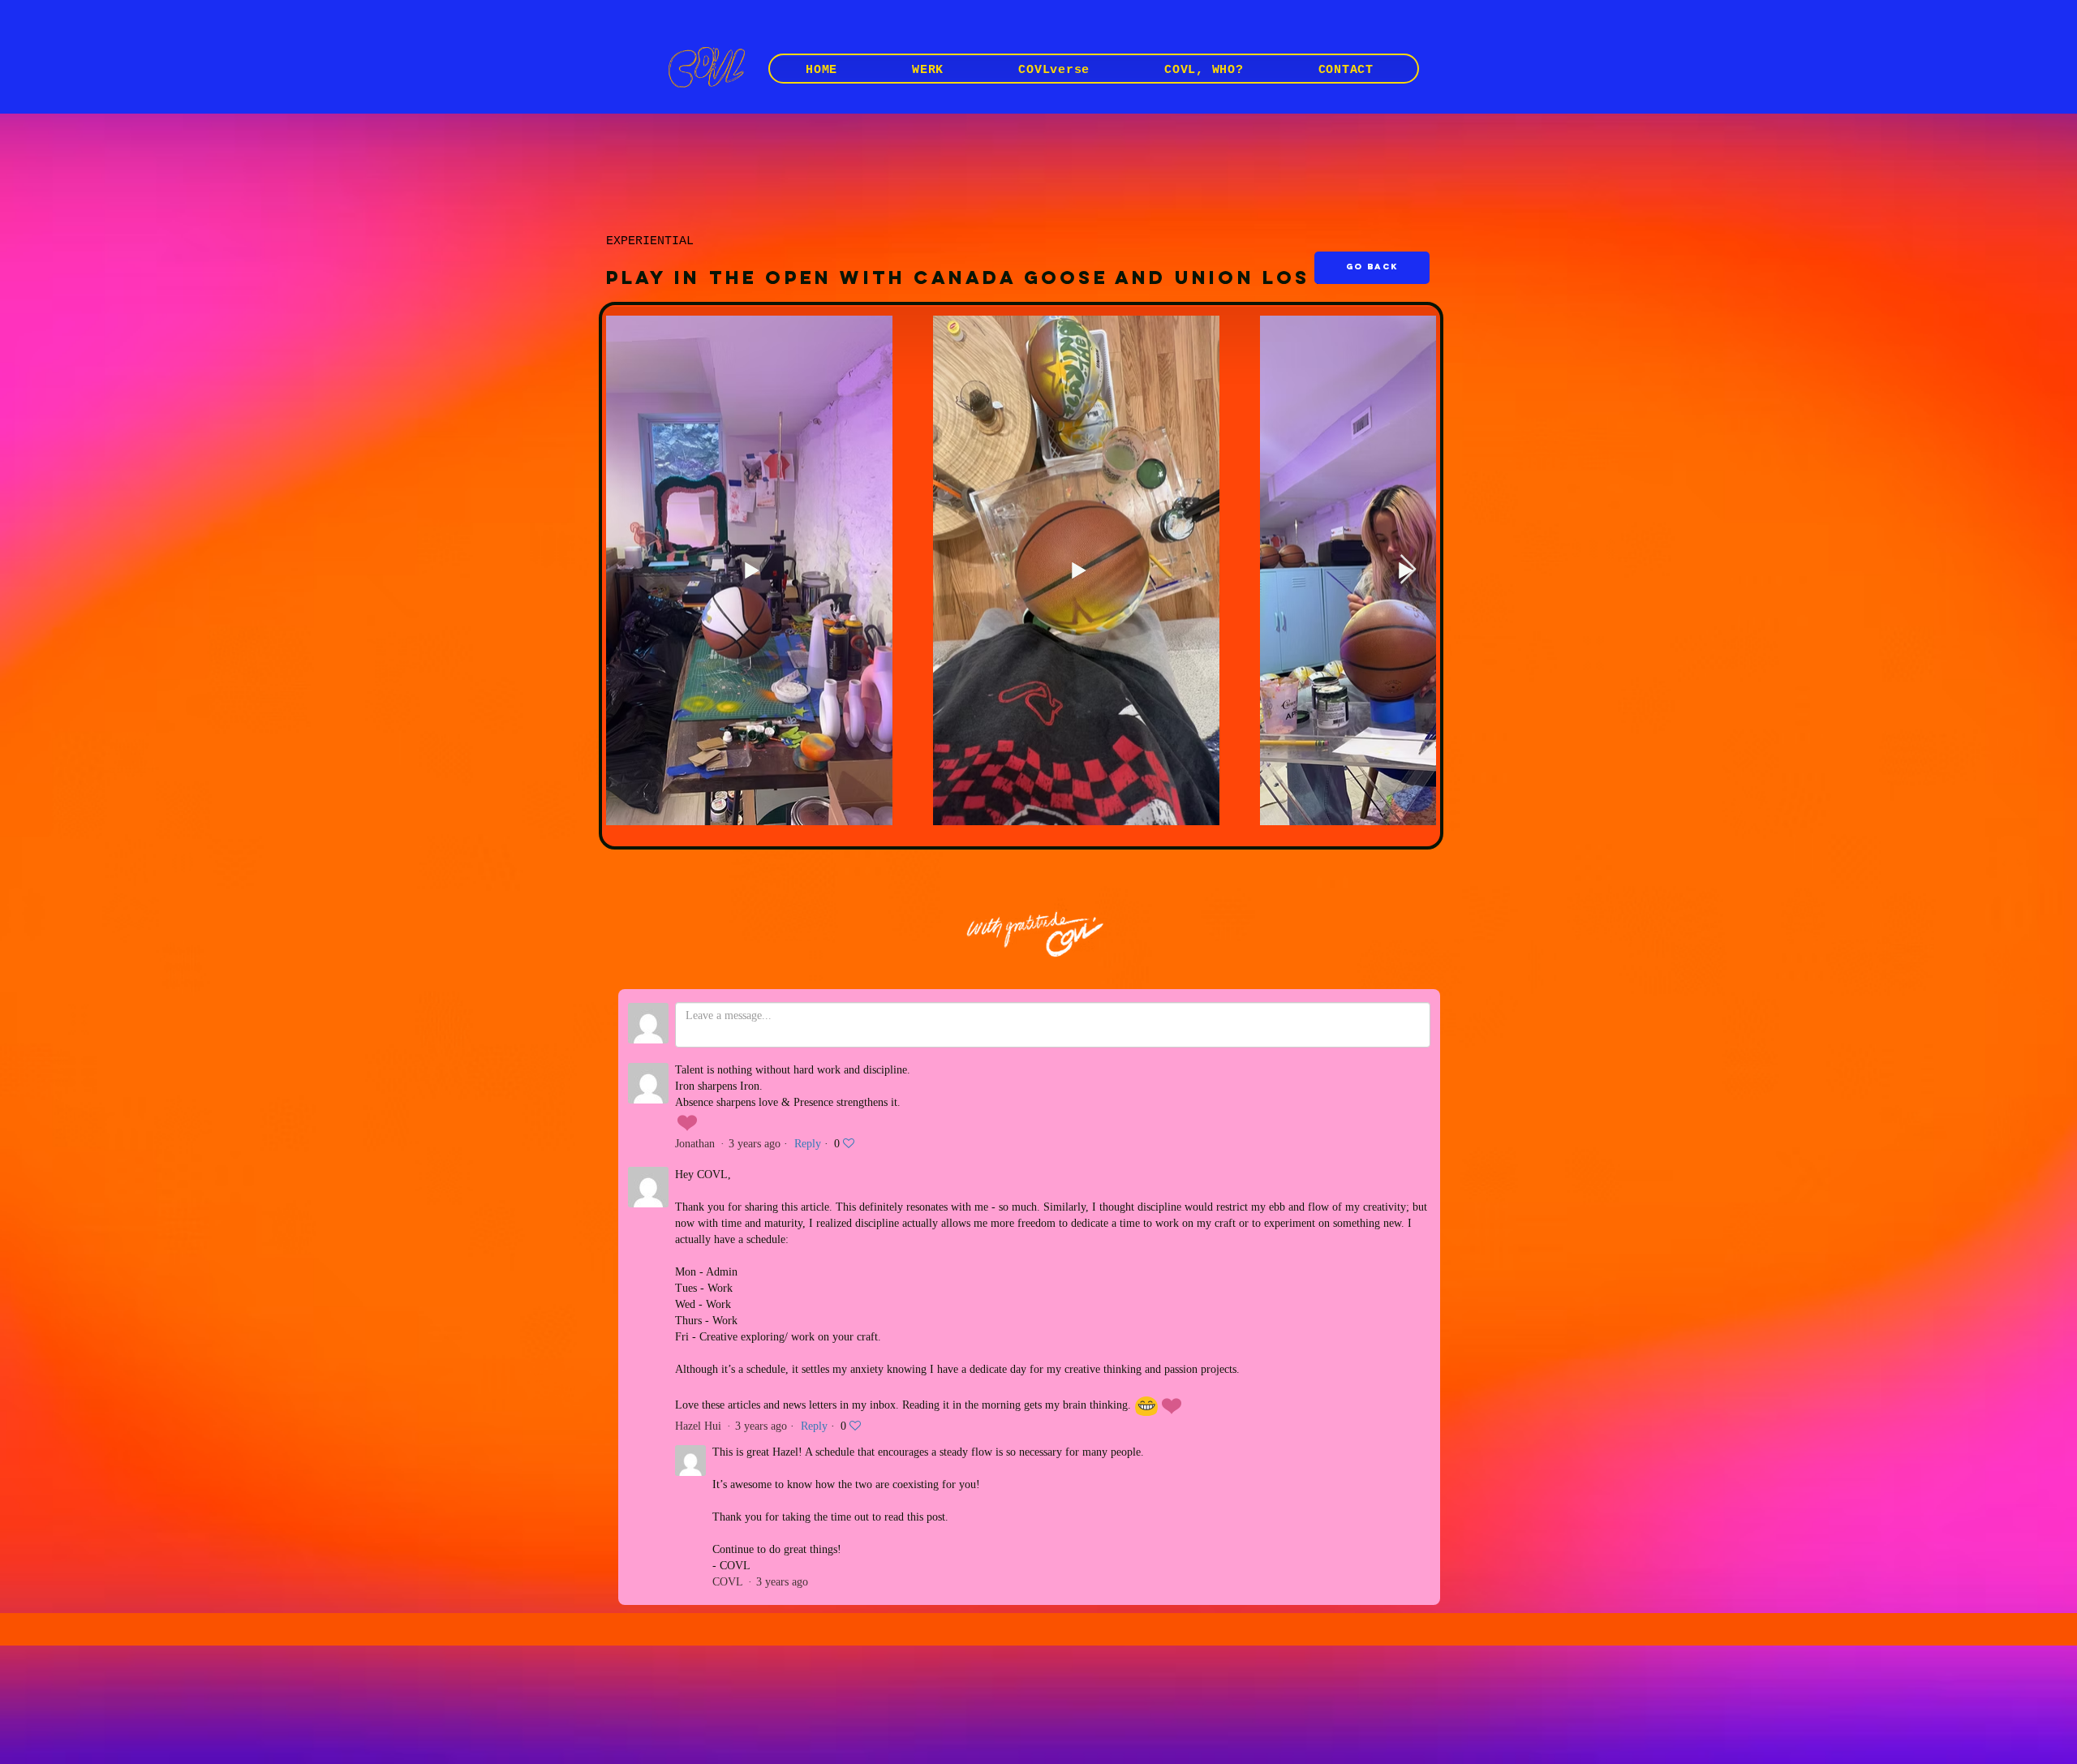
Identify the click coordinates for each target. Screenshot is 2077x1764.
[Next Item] (1408, 570)
